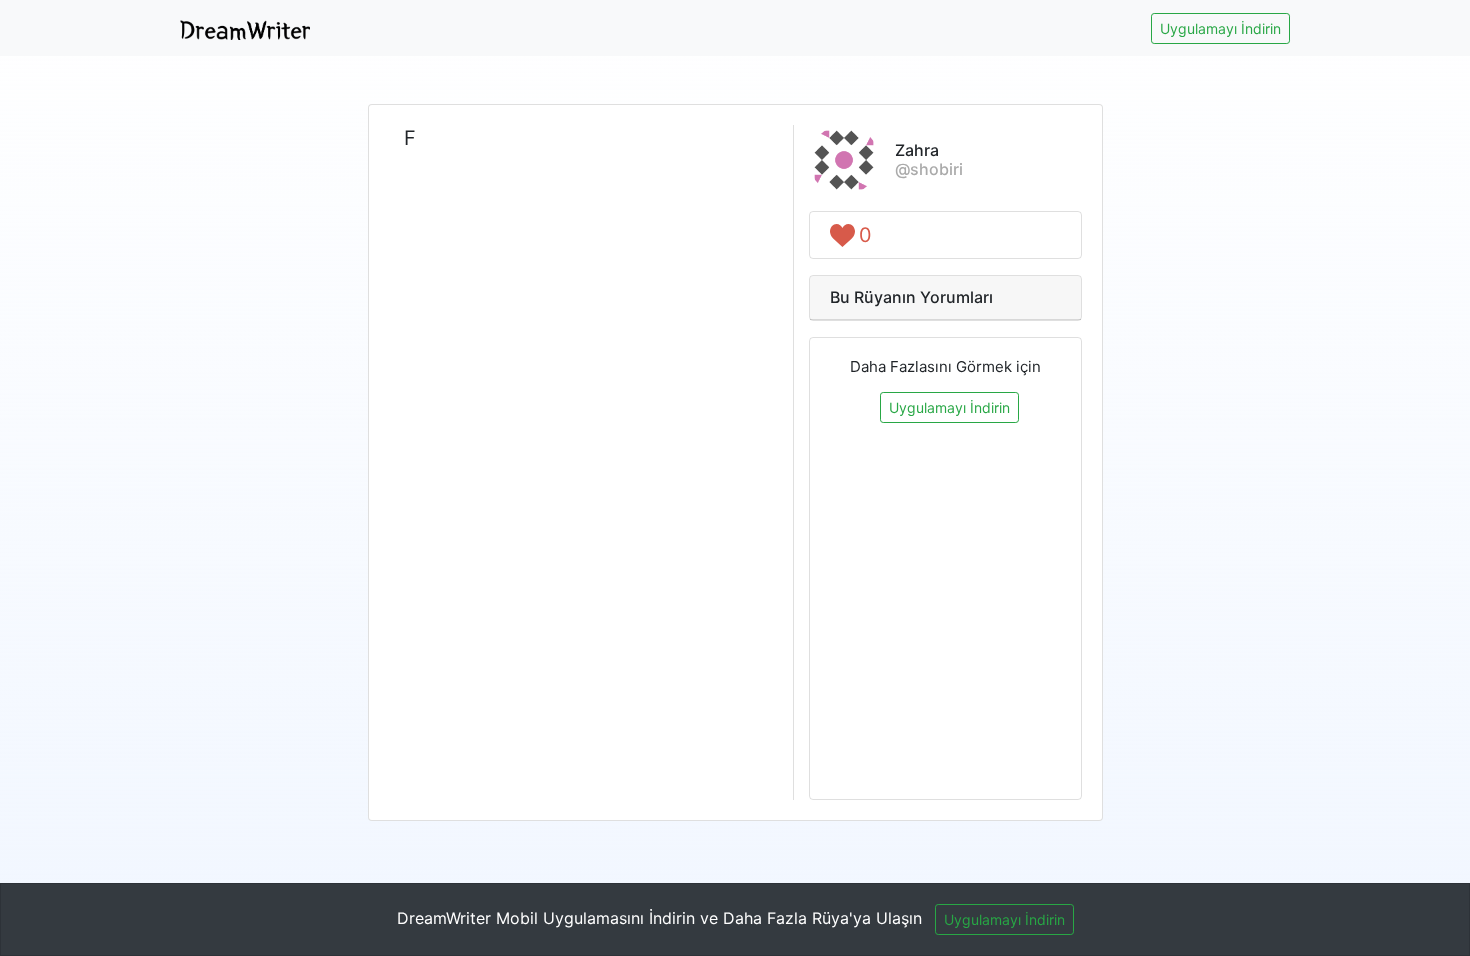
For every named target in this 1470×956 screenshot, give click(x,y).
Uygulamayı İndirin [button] (1220, 28)
